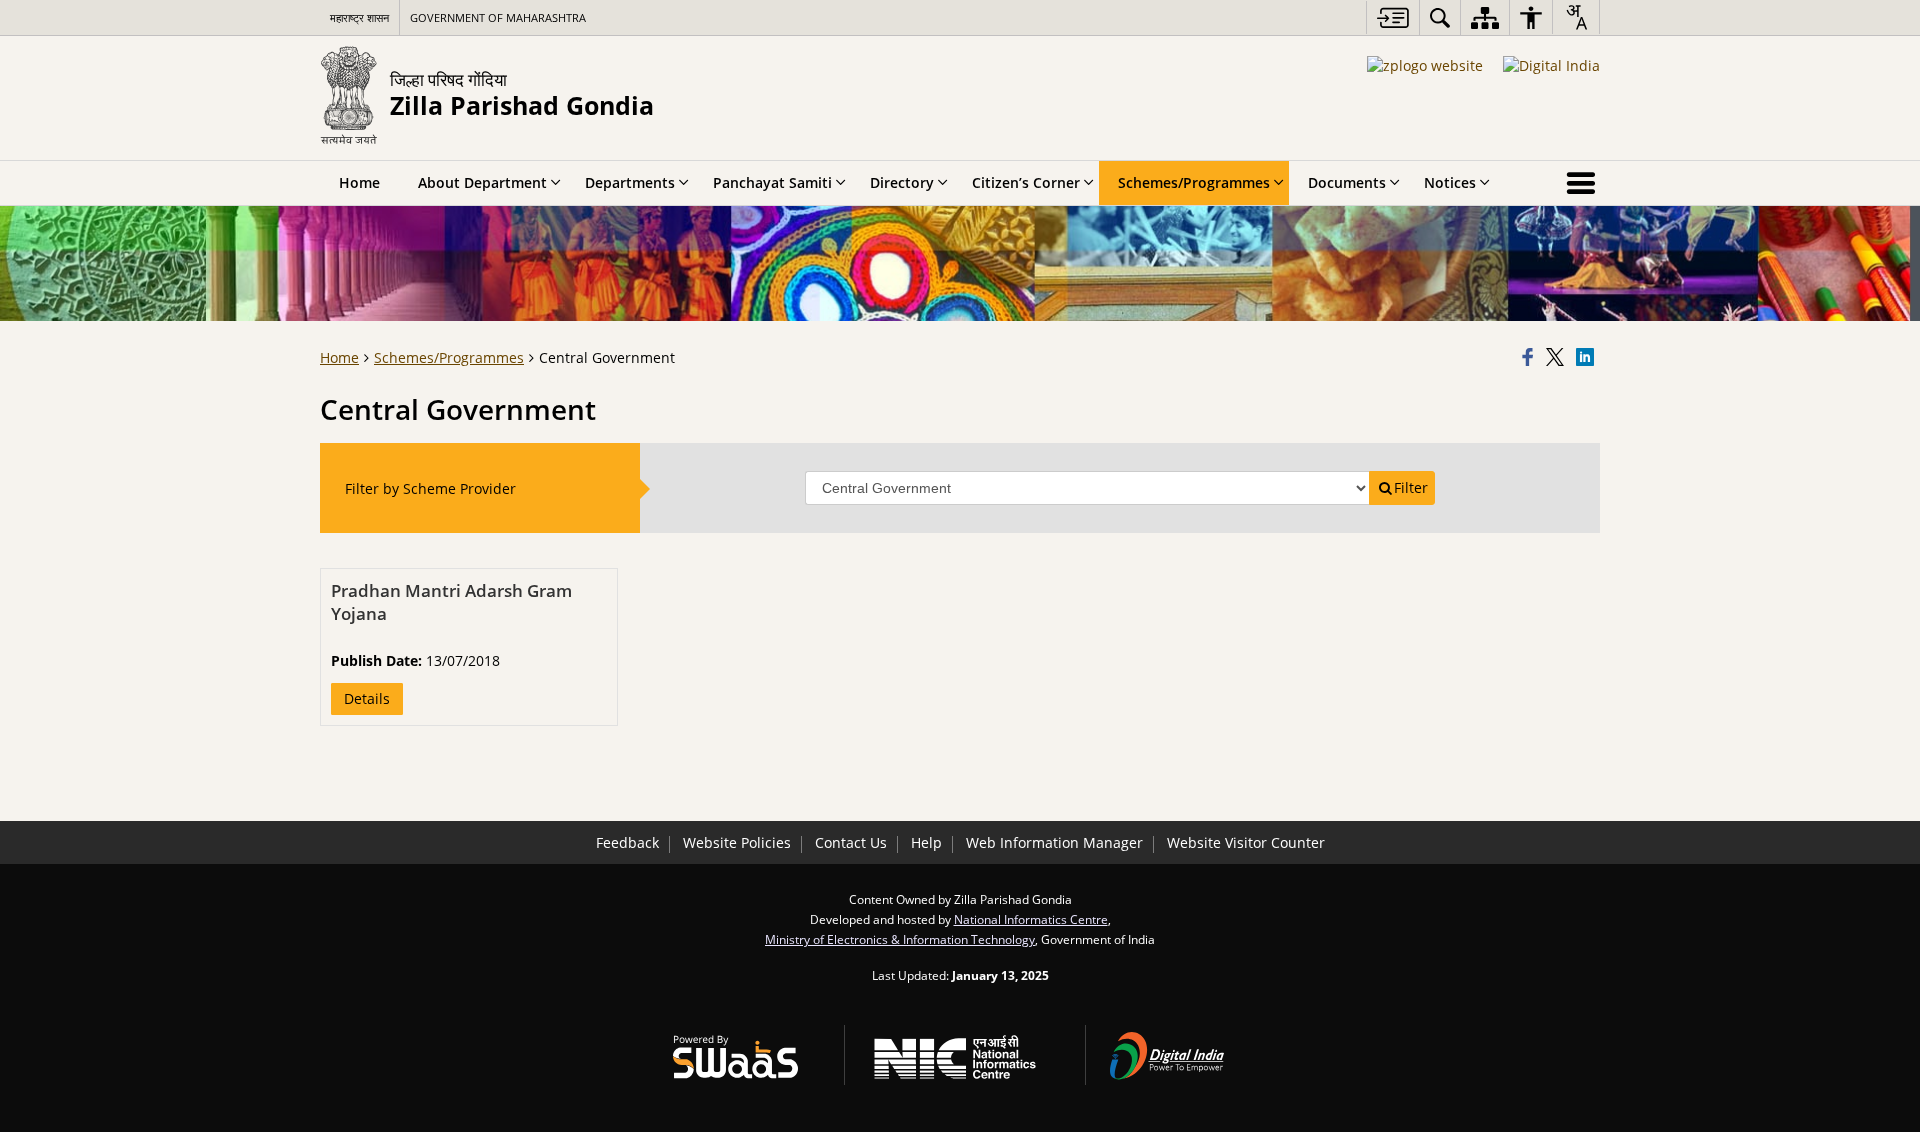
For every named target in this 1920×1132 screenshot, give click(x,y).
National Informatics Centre (1031, 919)
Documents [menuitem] (1347, 182)
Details (367, 698)
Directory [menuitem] (902, 182)
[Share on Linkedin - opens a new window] (1588, 358)
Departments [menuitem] (630, 182)
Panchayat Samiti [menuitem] (772, 182)
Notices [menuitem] (1450, 182)
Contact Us (851, 842)
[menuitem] (1440, 17)
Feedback (627, 842)
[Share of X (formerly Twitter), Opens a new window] (1558, 358)
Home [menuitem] (359, 182)
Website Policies (737, 842)
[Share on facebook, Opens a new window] (1531, 358)
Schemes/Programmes (449, 357)
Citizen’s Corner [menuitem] (1026, 182)
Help (926, 842)
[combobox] (1576, 17)
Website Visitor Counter (1246, 842)
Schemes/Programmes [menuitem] (1194, 182)
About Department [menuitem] (482, 182)
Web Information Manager (1054, 842)
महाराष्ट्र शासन (359, 17)
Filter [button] (1411, 487)
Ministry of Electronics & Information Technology (900, 939)
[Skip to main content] (1392, 17)
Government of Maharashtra (498, 17)
